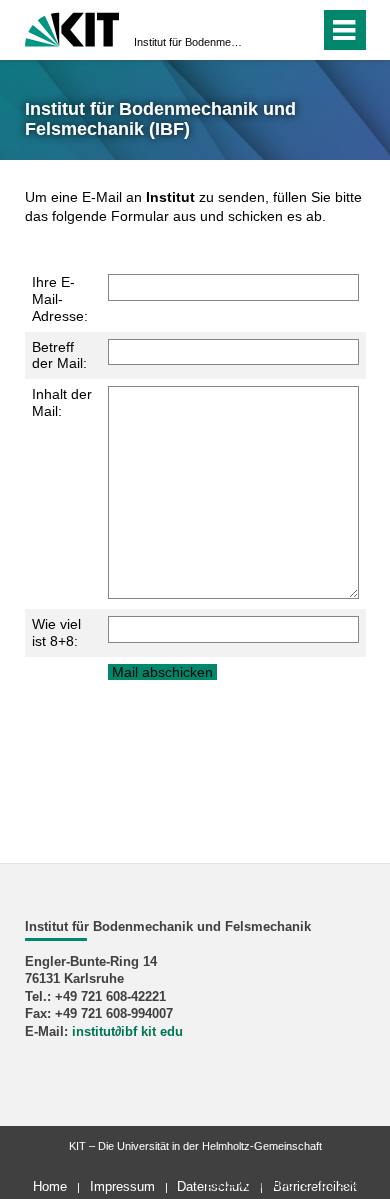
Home (50, 1186)
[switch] (268, 30)
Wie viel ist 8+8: (56, 632)
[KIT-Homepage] (72, 27)
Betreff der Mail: (59, 355)
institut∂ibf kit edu (127, 1032)
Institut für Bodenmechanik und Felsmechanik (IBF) (189, 42)
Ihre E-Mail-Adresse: (60, 299)
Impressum (122, 1186)
